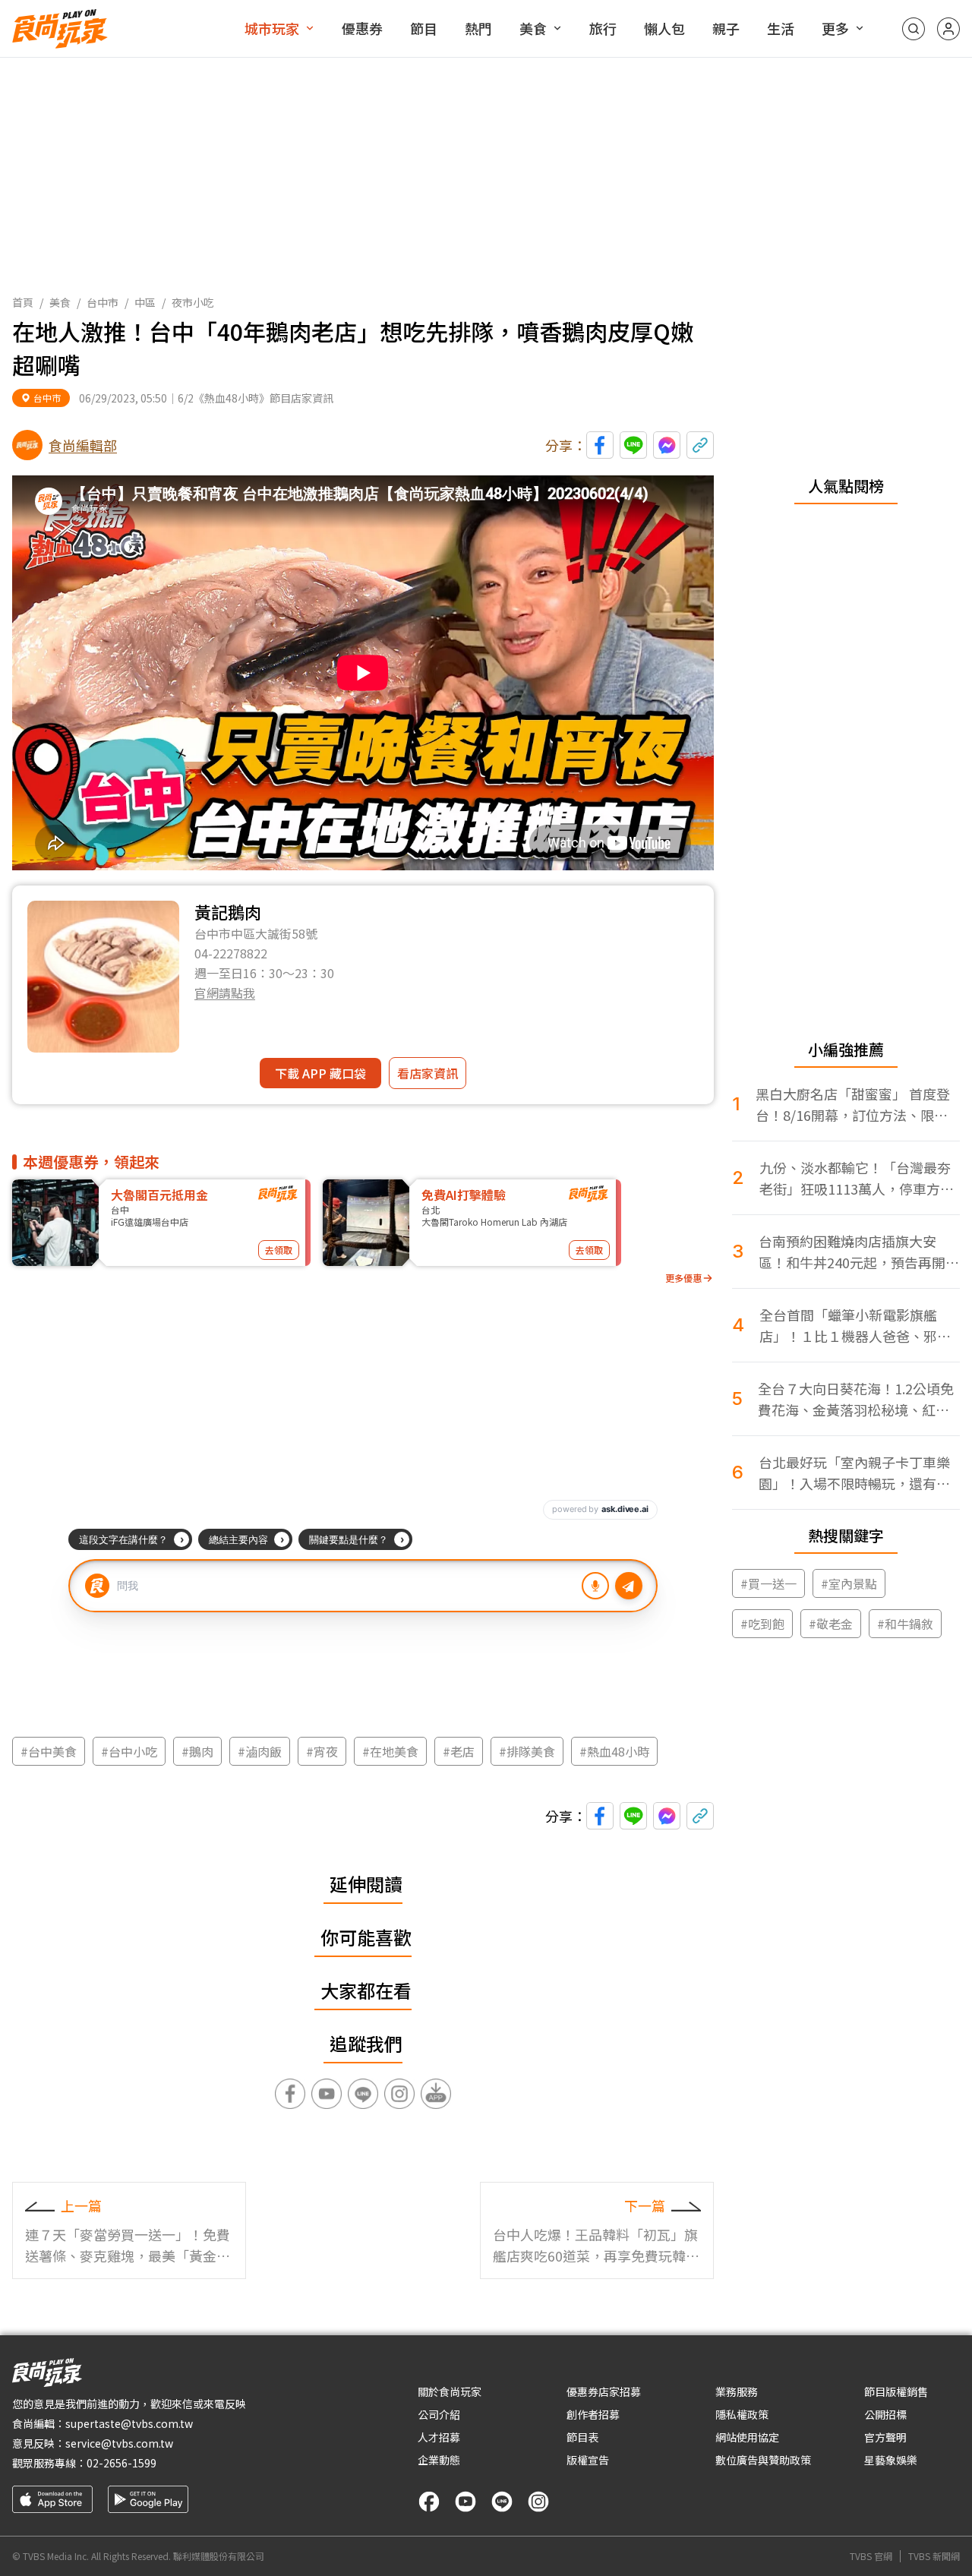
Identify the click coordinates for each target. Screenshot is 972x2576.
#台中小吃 (129, 1751)
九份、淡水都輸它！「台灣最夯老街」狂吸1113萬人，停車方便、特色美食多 (855, 1178)
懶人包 (664, 28)
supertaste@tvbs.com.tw (129, 2423)
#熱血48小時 (614, 1751)
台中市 (103, 302)
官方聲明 (885, 2437)
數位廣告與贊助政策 (763, 2460)
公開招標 (885, 2414)
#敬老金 (831, 1624)
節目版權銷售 (896, 2391)
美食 (533, 28)
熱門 (478, 28)
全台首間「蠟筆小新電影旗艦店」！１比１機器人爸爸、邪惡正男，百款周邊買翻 (855, 1326)
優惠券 (362, 28)
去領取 (279, 1250)
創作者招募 (593, 2414)
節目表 (582, 2437)
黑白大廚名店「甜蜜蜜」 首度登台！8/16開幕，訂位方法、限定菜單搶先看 (853, 1105)
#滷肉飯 (260, 1751)
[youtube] (465, 2502)
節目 (424, 28)
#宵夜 (322, 1751)
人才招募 (439, 2437)
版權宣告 (588, 2460)
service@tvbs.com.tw (119, 2443)
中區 (145, 302)
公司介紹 (439, 2414)
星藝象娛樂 (891, 2460)
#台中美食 (49, 1751)
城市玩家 (272, 28)
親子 (726, 28)
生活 (781, 28)
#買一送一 (768, 1583)
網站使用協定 (747, 2437)
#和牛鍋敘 (905, 1624)
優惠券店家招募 (604, 2391)
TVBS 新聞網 (934, 2556)
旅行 (603, 28)
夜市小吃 (193, 302)
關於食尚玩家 (450, 2391)
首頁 (23, 302)
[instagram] (538, 2502)
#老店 (459, 1751)
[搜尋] (914, 29)
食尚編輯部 (83, 445)
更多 (835, 28)
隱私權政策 (742, 2414)
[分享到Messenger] (667, 445)
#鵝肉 (197, 1751)
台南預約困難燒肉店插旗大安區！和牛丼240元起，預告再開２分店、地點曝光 (859, 1252)
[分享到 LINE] (633, 445)
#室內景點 (849, 1583)
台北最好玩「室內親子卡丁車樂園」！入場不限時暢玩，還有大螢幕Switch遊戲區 (854, 1473)
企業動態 (439, 2460)
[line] (502, 2502)
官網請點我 (225, 993)
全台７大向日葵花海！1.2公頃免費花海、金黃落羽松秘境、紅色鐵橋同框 (856, 1399)
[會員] (948, 29)
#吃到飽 (762, 1624)
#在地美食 (390, 1751)
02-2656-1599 (121, 2463)
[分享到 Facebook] (600, 445)
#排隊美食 (527, 1751)
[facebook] (429, 2502)
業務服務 (737, 2391)
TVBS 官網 (871, 2556)
